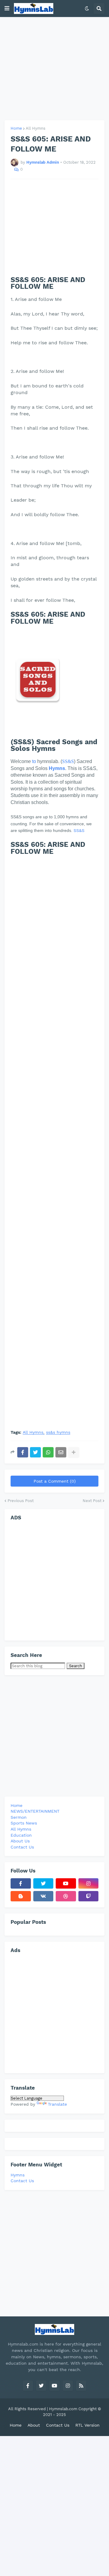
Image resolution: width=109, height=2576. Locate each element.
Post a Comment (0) (55, 1481)
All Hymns (36, 128)
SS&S (68, 761)
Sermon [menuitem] (19, 1817)
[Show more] (74, 1452)
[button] (7, 9)
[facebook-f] (21, 1883)
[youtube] (66, 1883)
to (34, 761)
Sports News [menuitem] (24, 1823)
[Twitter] (35, 1452)
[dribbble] (66, 1896)
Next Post (92, 1501)
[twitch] (89, 1896)
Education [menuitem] (21, 1835)
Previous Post (21, 1501)
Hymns (18, 2175)
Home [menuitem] (17, 1805)
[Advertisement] (54, 69)
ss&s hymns (58, 1432)
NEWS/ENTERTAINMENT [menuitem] (35, 1811)
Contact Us (22, 2181)
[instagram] (89, 1883)
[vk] (43, 1896)
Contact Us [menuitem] (22, 1847)
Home (16, 128)
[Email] (61, 1452)
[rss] (81, 2386)
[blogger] (21, 1896)
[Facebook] (23, 1452)
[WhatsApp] (48, 1452)
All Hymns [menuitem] (21, 1829)
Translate (57, 2104)
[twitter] (43, 1883)
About (34, 2425)
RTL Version (88, 2425)
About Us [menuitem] (20, 1841)
